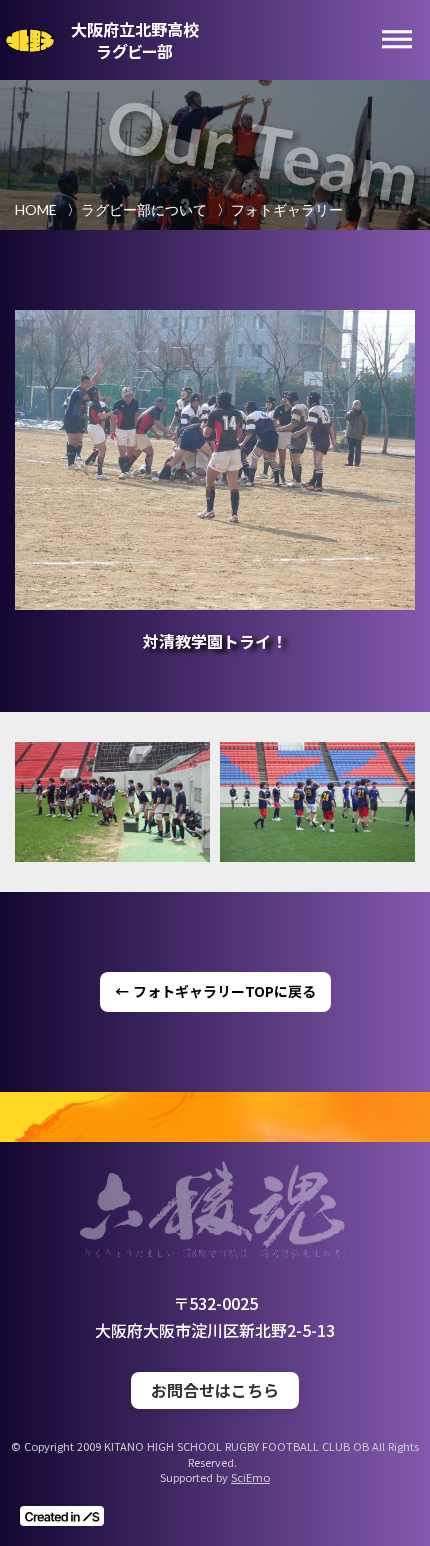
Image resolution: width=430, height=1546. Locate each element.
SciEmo (250, 1477)
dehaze (397, 40)
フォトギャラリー (287, 209)
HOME (36, 209)
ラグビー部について (144, 209)
